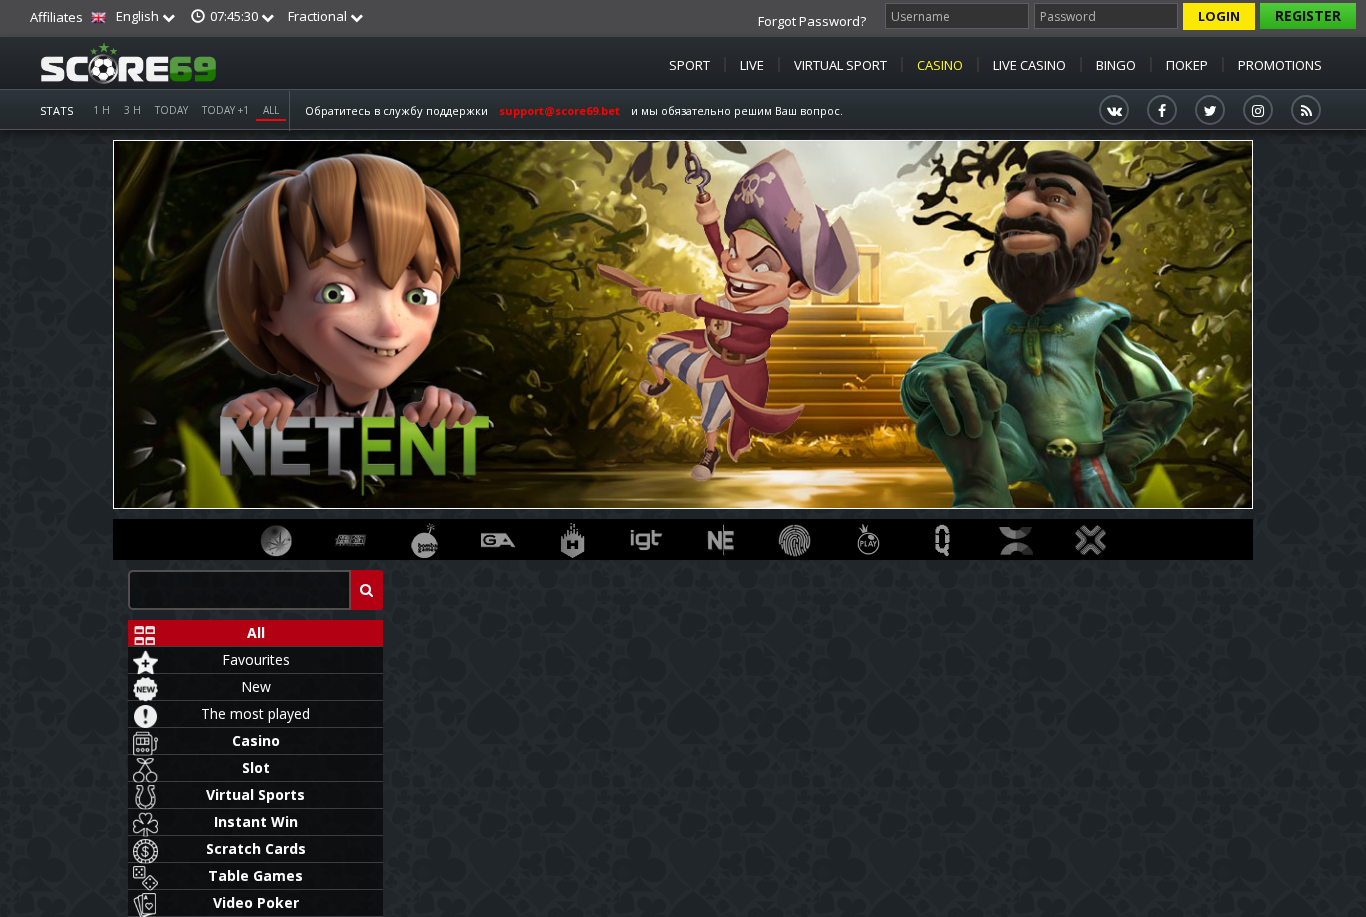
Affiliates (56, 17)
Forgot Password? (812, 21)
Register (1308, 15)
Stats (56, 110)
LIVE (752, 65)
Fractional (319, 16)
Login (1219, 16)
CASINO (940, 65)
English (137, 16)
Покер (1187, 65)
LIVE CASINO (1029, 65)
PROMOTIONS (1280, 65)
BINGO (1116, 65)
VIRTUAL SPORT (840, 65)
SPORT (689, 65)
